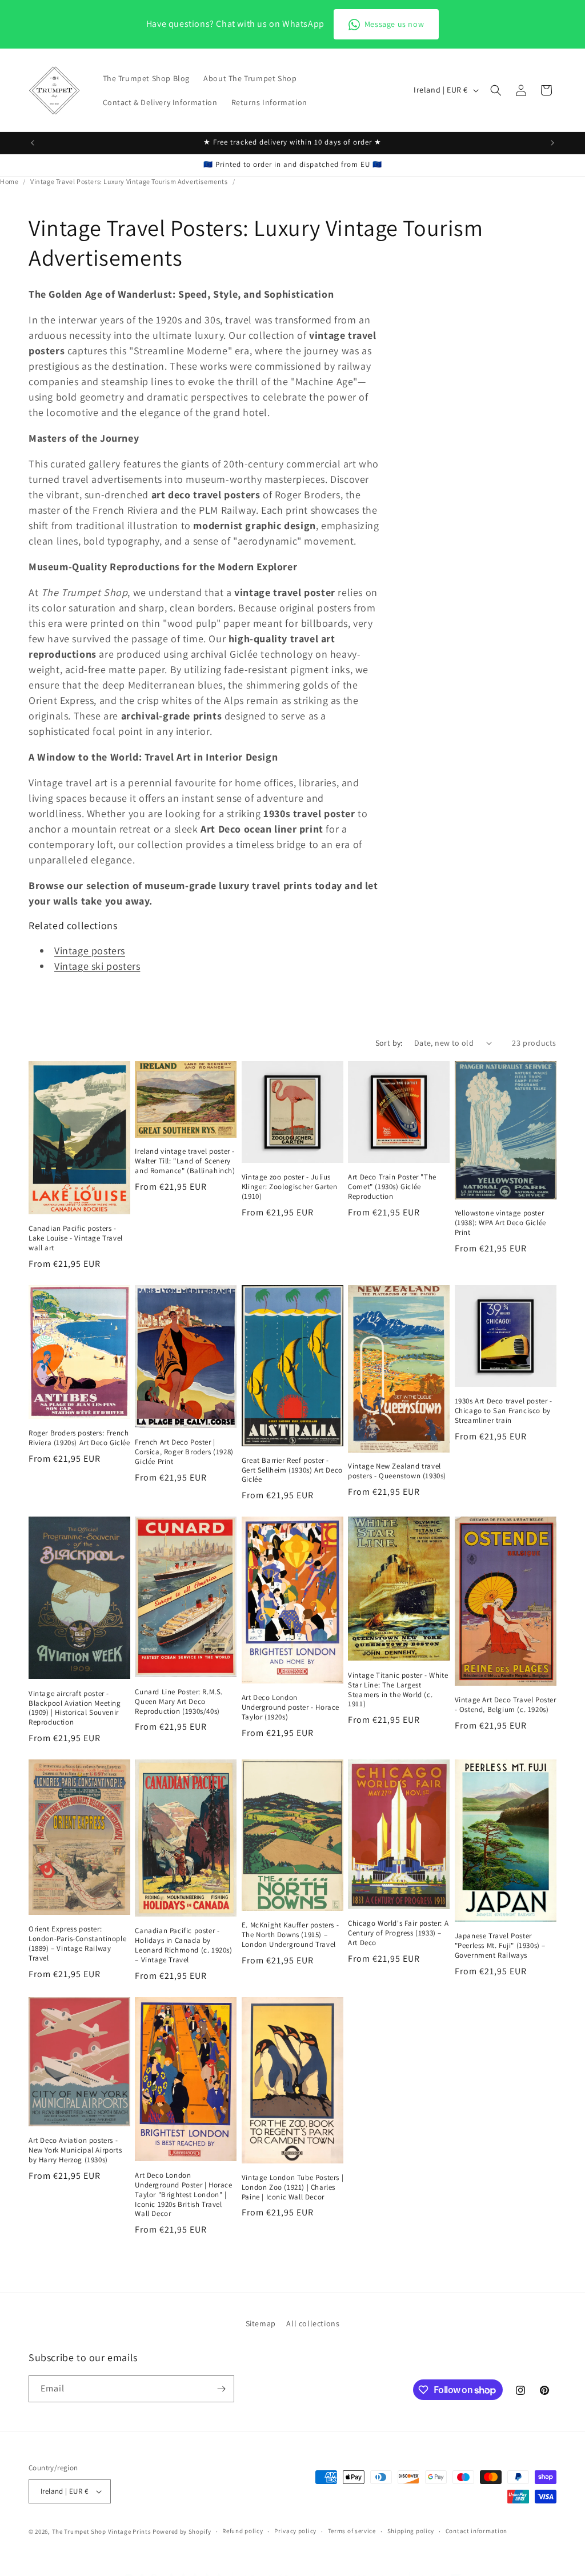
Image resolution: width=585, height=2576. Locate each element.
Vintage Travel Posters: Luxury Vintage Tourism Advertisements (129, 181)
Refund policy (243, 2531)
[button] (496, 90)
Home (9, 181)
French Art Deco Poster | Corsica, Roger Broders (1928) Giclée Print (184, 1452)
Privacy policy (295, 2531)
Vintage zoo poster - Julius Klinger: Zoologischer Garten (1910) (290, 1187)
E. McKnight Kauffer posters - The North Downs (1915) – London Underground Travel (290, 1935)
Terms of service (352, 2531)
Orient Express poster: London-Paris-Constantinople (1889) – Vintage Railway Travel (77, 1944)
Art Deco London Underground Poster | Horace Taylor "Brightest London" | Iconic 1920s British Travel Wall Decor (183, 2195)
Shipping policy (411, 2531)
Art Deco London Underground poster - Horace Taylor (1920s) (291, 1707)
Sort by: (389, 1043)
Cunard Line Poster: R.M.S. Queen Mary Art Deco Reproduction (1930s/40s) (179, 1702)
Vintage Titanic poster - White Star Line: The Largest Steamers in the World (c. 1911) (398, 1690)
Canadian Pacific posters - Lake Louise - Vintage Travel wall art (76, 1238)
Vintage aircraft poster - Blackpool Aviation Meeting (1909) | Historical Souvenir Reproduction (75, 1708)
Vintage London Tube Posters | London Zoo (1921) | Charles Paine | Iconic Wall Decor (292, 2187)
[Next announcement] (552, 143)
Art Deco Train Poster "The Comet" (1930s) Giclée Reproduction (392, 1187)
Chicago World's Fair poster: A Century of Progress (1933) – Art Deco (398, 1933)
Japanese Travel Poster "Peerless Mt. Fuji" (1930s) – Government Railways (500, 1946)
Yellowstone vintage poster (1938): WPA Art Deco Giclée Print (500, 1223)
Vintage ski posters (97, 966)
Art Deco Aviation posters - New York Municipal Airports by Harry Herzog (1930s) (75, 2150)
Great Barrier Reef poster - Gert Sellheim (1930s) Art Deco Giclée (292, 1470)
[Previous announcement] (33, 143)
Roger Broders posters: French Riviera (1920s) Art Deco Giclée (79, 1438)
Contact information (476, 2531)
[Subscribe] (221, 2389)
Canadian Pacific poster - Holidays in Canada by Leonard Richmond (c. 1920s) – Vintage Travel (183, 1945)
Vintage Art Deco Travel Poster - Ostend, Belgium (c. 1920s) (506, 1705)
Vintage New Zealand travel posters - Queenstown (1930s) (397, 1471)
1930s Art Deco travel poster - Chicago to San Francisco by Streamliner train (504, 1411)
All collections (313, 2323)
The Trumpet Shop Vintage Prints (102, 2531)
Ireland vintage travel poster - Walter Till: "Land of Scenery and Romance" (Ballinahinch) (185, 1161)
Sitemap (261, 2323)
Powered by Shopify (182, 2531)
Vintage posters (90, 951)
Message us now (394, 24)
